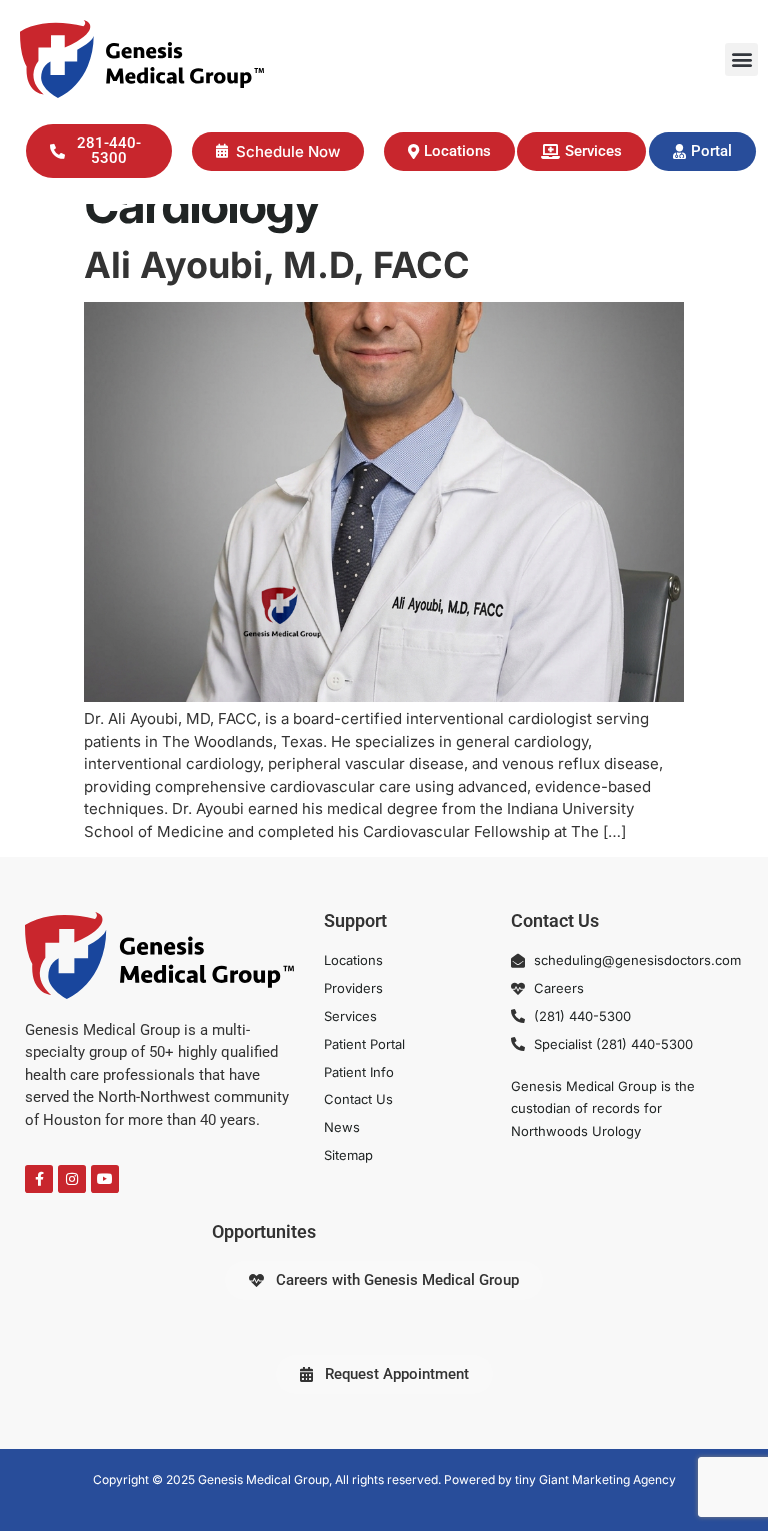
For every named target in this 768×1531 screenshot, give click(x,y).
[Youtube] (105, 1179)
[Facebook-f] (39, 1179)
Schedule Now (288, 151)
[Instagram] (72, 1179)
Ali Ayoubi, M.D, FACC (277, 265)
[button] (741, 59)
